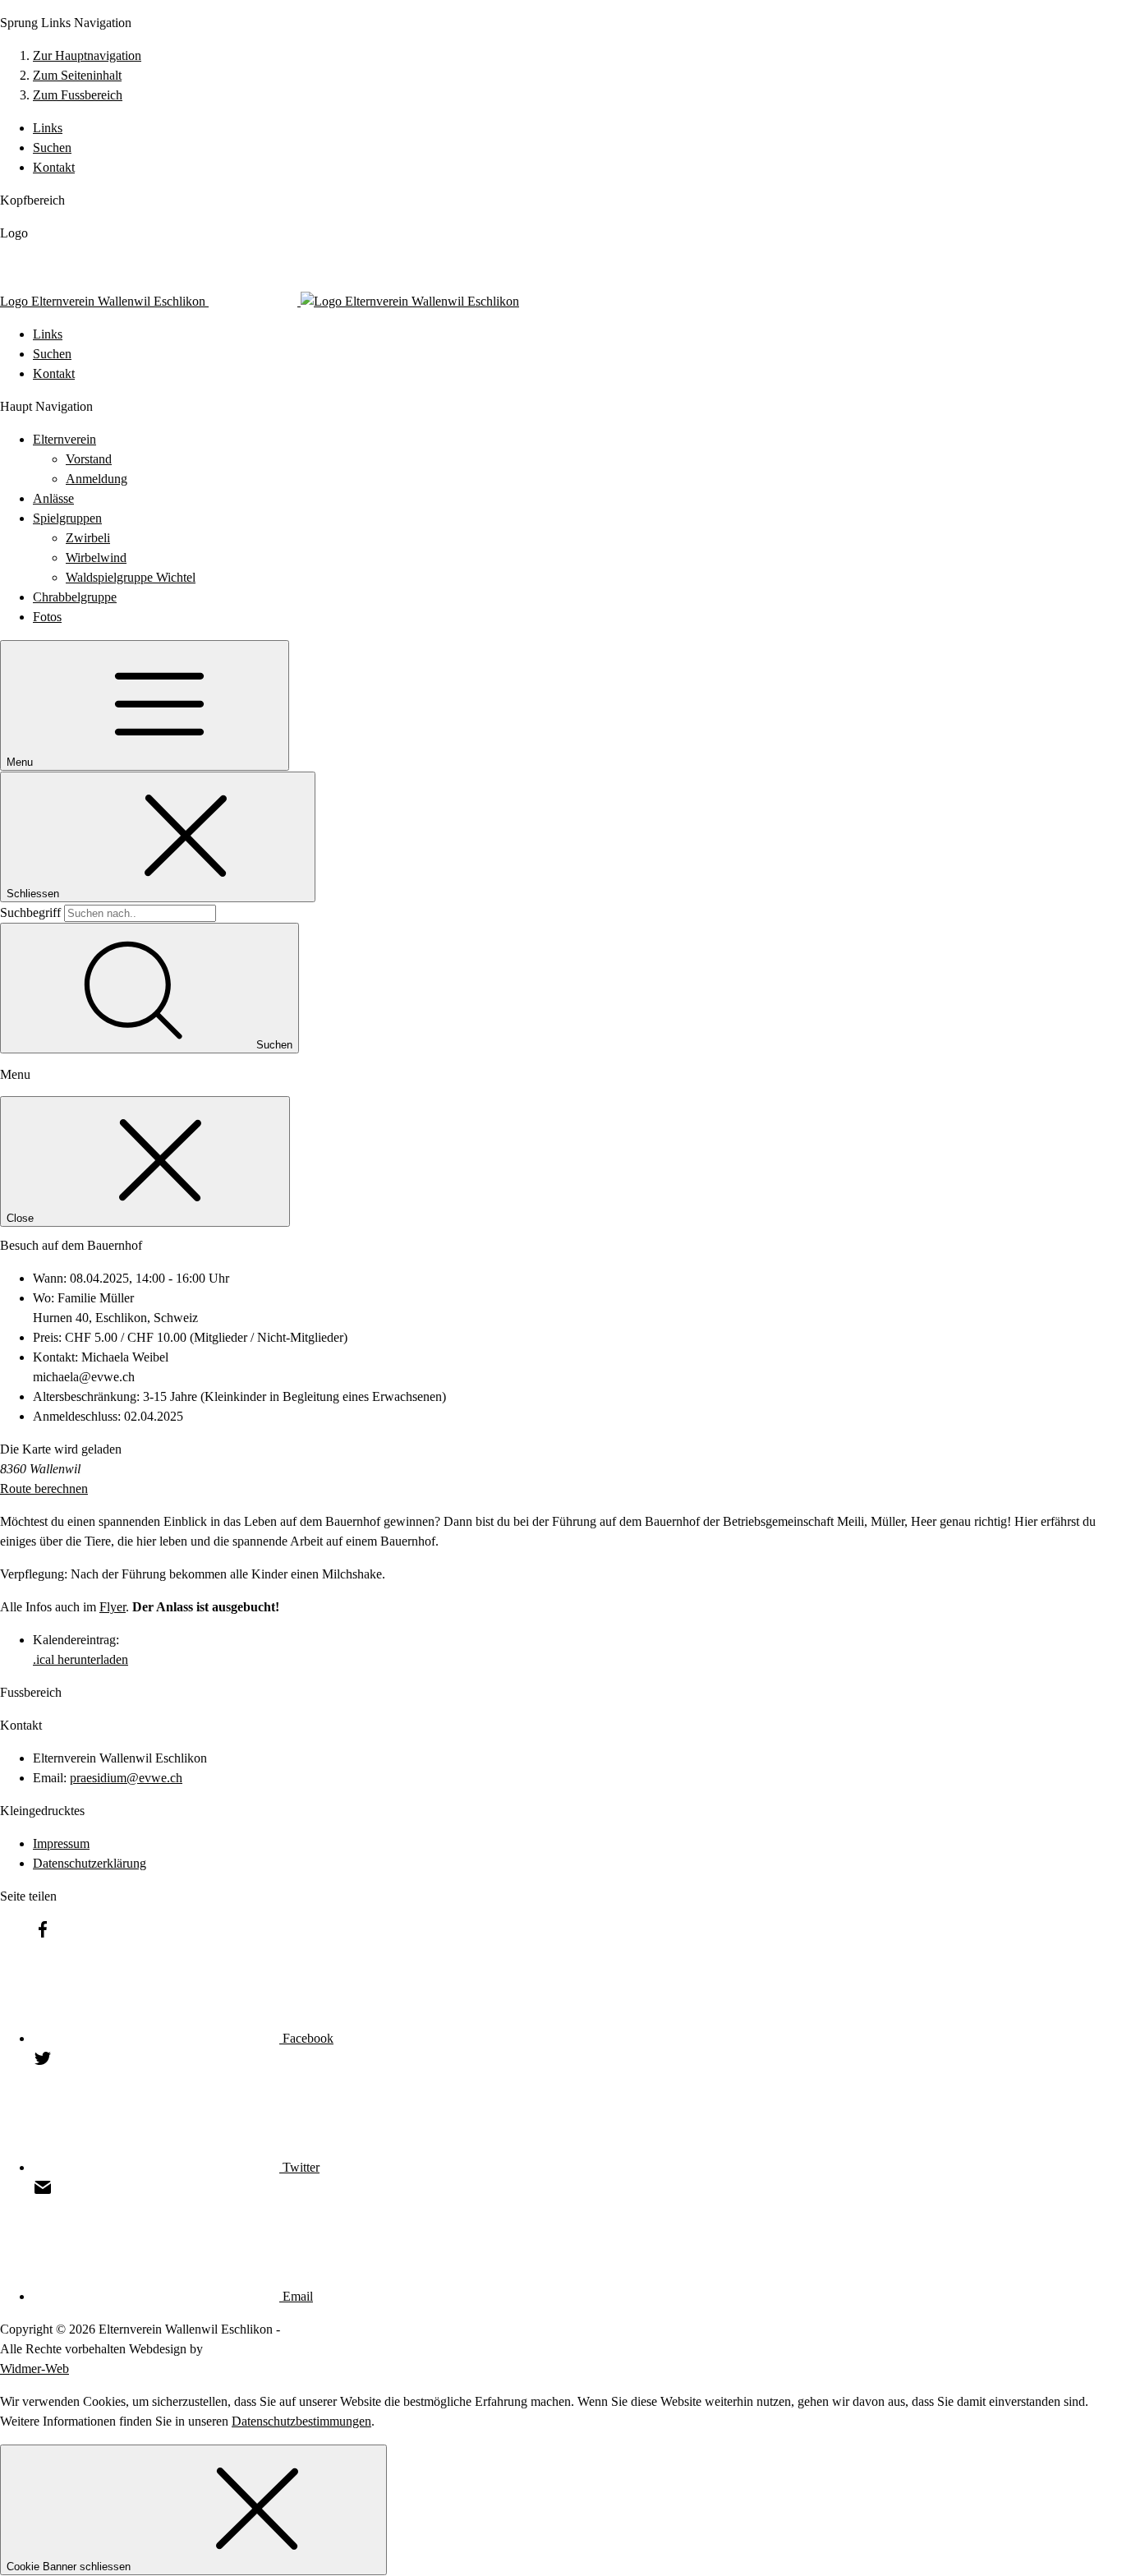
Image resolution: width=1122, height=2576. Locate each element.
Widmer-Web (34, 2369)
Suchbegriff (30, 912)
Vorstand (89, 459)
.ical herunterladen (80, 1659)
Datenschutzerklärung (90, 1863)
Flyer (113, 1607)
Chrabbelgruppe (75, 597)
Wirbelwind (96, 558)
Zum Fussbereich (78, 95)
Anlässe (53, 498)
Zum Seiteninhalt (77, 75)
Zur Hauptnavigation (87, 55)
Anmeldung (97, 479)
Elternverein (64, 439)
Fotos (47, 617)
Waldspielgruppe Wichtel (131, 577)
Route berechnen (44, 1488)
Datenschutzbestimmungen (301, 2421)
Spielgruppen (67, 518)
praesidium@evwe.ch (126, 1778)
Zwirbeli (88, 538)
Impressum (61, 1843)
